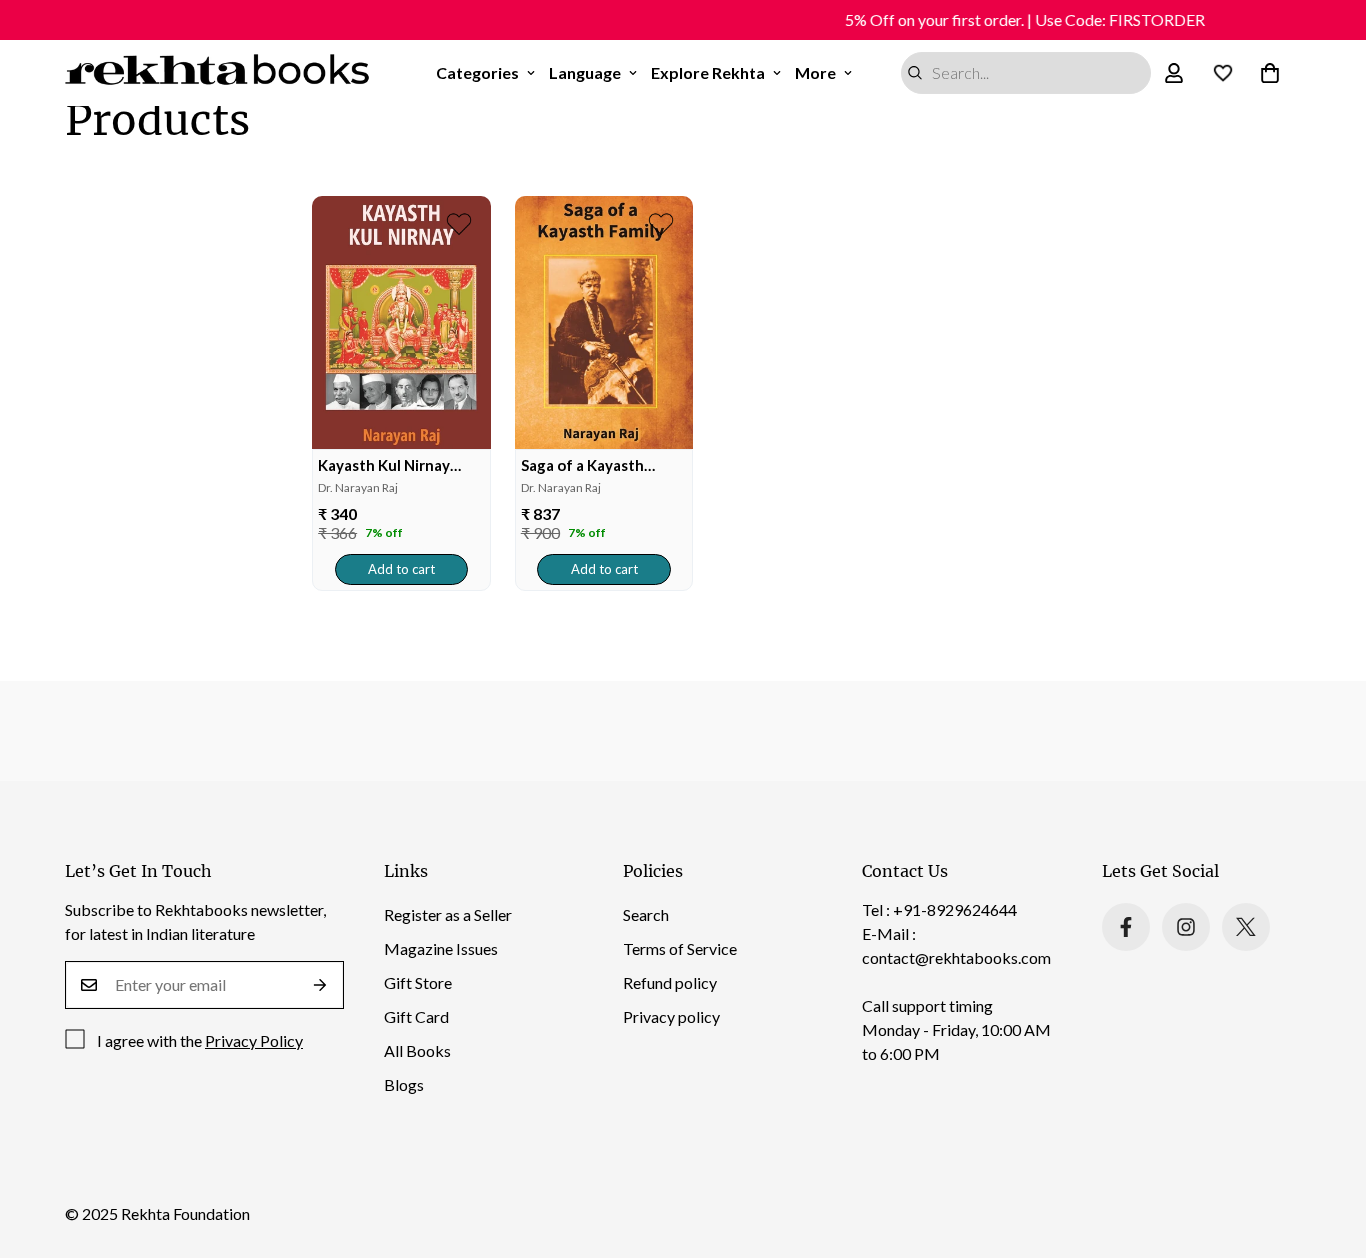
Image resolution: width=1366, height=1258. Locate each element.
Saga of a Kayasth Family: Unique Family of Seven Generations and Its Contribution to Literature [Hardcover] (601, 465)
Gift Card (416, 1016)
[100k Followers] (1186, 927)
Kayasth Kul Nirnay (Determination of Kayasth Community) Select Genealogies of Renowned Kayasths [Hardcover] (396, 465)
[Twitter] (1246, 927)
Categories (477, 72)
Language (585, 72)
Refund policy (670, 982)
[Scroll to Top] (1327, 1149)
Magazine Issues (441, 948)
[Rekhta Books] (217, 73)
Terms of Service (680, 948)
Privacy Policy (254, 1040)
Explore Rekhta (708, 72)
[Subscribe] (320, 985)
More (815, 72)
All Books (417, 1050)
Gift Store (418, 982)
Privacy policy (671, 1016)
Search (646, 914)
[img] (401, 322)
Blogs (404, 1084)
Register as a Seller (448, 914)
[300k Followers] (1126, 927)
